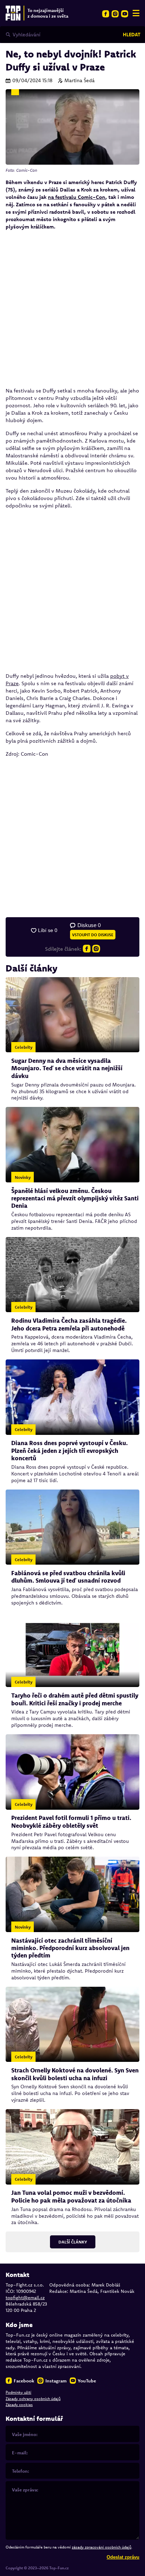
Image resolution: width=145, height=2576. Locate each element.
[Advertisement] (72, 309)
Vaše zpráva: (25, 2490)
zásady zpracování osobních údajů (102, 2547)
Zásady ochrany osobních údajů (33, 2399)
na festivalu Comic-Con (77, 197)
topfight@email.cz (25, 2297)
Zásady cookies (19, 2405)
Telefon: (21, 2471)
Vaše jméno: (25, 2434)
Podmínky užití (18, 2392)
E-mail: (20, 2453)
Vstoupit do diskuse (93, 935)
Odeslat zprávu (123, 2557)
